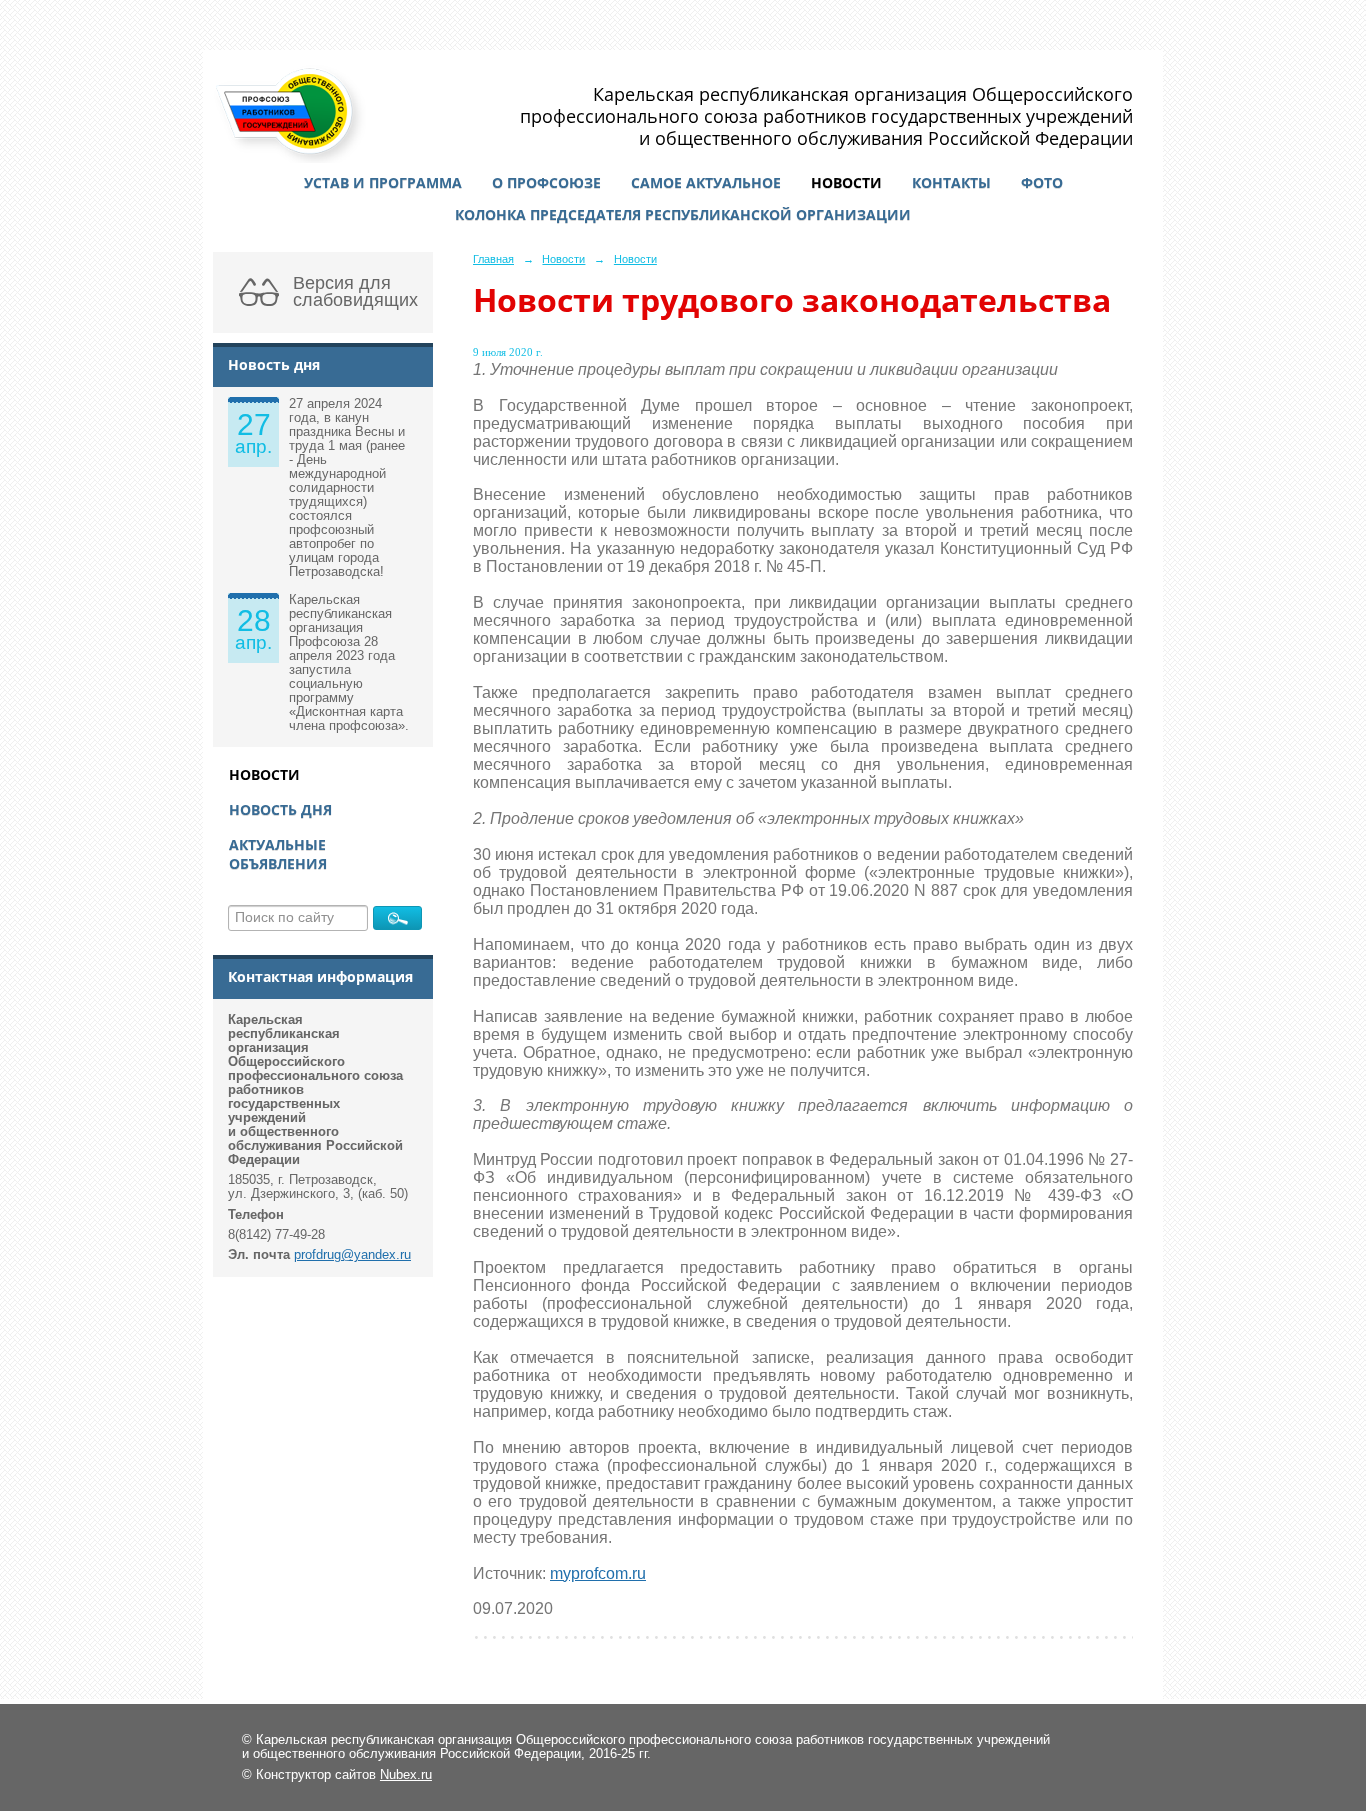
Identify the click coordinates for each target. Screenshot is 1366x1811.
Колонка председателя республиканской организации (683, 214)
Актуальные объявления (278, 854)
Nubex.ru (406, 1775)
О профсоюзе (546, 182)
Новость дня (280, 809)
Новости (846, 182)
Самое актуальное (706, 182)
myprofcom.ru (598, 1573)
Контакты (951, 182)
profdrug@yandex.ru (352, 1255)
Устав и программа (383, 182)
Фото (1042, 182)
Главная (493, 259)
